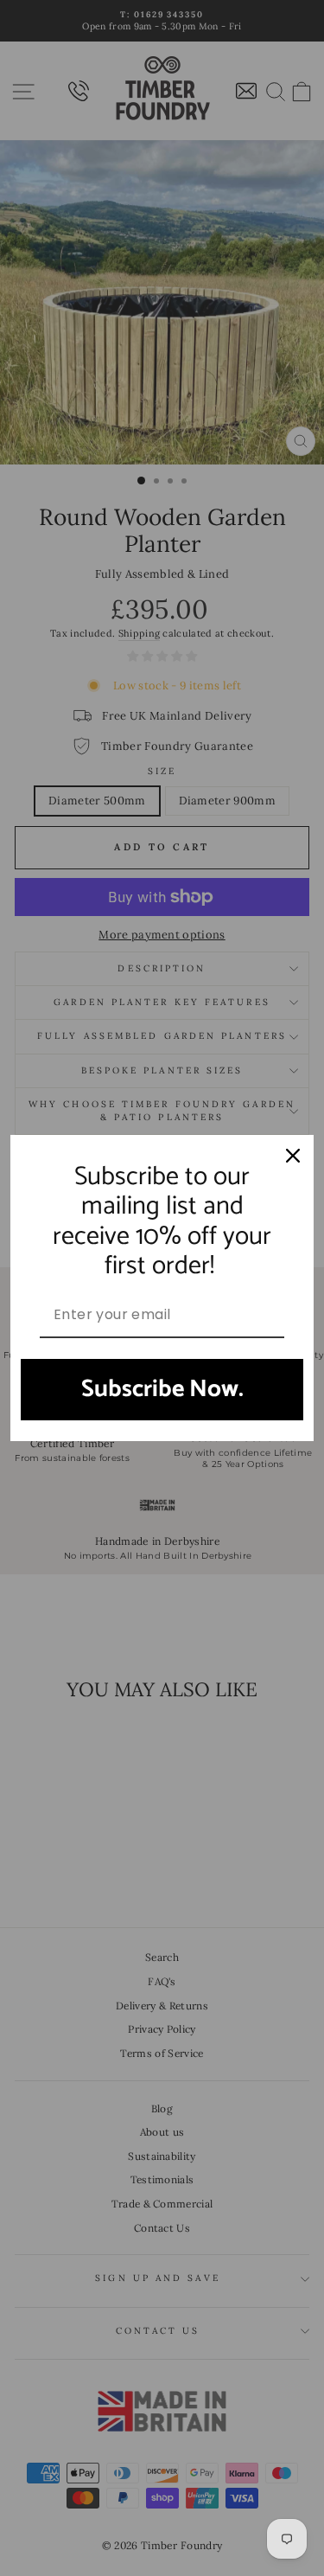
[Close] (293, 1156)
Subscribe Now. (162, 1389)
